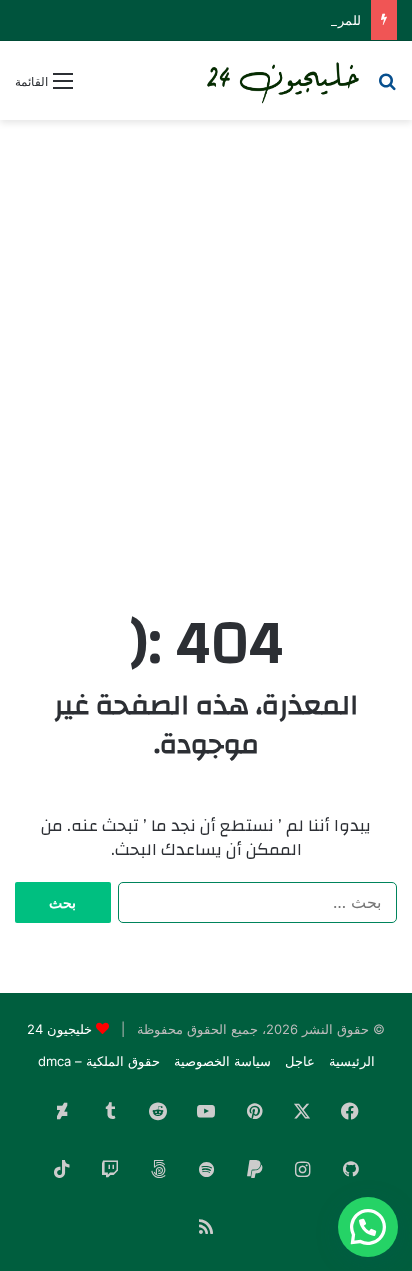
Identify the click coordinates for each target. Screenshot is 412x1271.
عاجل (300, 1061)
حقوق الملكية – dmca (99, 1061)
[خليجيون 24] (282, 80)
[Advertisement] (206, 346)
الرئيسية (352, 1061)
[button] (368, 1227)
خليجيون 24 (59, 1029)
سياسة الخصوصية (222, 1061)
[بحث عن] (387, 87)
